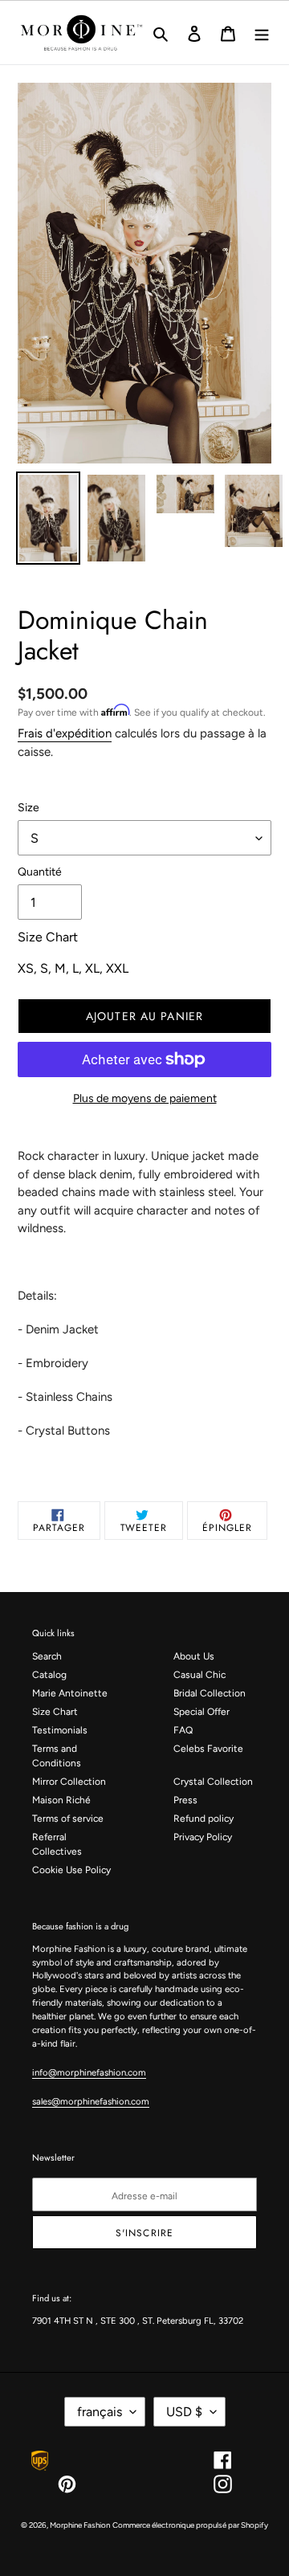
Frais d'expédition (65, 733)
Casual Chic (199, 1675)
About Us (194, 1656)
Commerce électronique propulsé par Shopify (190, 2525)
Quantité (40, 872)
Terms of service (68, 1819)
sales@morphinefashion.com (91, 2101)
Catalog (49, 1675)
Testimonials (60, 1730)
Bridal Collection (210, 1693)
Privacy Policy (203, 1837)
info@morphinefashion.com (89, 2072)
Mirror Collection (69, 1782)
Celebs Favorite (208, 1749)
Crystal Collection (213, 1782)
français (100, 2412)
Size (28, 808)
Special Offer (201, 1712)
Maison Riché (61, 1800)
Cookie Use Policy (71, 1870)
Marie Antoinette (70, 1693)
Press (185, 1800)
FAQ (183, 1730)
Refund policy (204, 1819)
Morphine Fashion (80, 2525)
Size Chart (55, 1712)
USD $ (184, 2412)
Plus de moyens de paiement (145, 1098)
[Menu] (262, 33)
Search (47, 1656)
